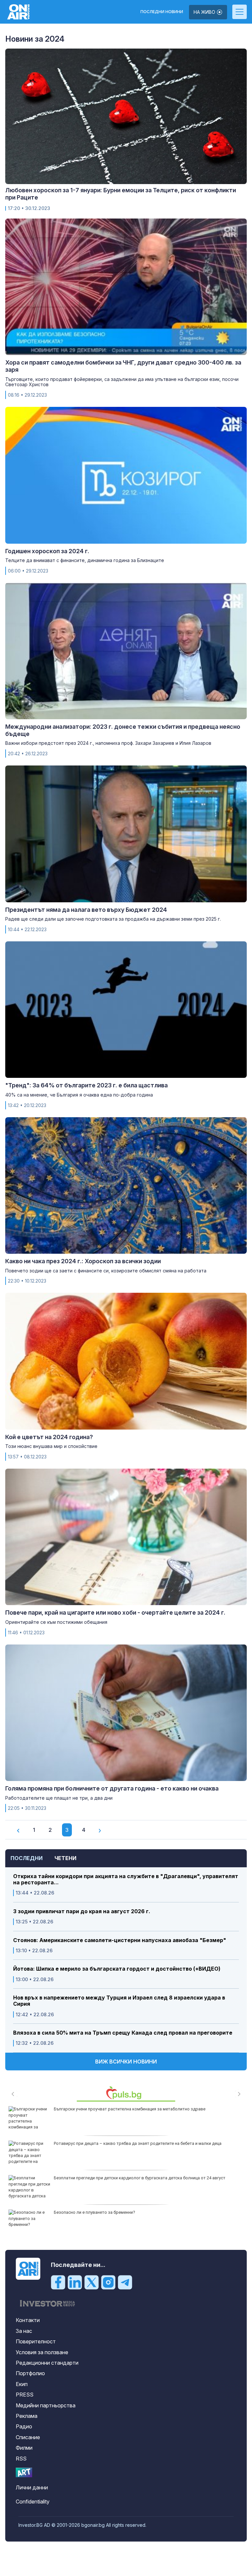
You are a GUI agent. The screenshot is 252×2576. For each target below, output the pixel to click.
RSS (21, 2459)
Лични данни (32, 2487)
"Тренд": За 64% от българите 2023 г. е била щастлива (86, 1085)
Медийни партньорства (46, 2405)
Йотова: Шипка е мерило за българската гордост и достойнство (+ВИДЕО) (117, 1969)
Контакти (28, 2320)
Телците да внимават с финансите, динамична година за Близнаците (85, 560)
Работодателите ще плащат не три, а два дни (59, 1798)
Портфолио (30, 2373)
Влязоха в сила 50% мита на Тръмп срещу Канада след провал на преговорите (123, 2033)
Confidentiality (33, 2502)
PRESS (25, 2395)
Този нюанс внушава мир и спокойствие (51, 1446)
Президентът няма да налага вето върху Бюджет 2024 (86, 910)
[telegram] (125, 2282)
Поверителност (36, 2341)
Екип (22, 2384)
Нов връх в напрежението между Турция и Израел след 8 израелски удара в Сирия (119, 2001)
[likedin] (75, 2282)
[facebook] (58, 2282)
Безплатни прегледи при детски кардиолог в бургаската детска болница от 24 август (140, 2178)
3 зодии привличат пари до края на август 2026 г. (82, 1911)
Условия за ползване (42, 2352)
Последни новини (162, 12)
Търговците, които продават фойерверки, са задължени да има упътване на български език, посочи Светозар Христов (122, 382)
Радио (24, 2426)
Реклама (27, 2416)
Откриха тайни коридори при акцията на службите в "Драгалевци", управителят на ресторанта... (126, 1879)
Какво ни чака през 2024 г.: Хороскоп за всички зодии (83, 1261)
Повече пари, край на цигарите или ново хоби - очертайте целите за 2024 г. (115, 1613)
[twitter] (92, 2282)
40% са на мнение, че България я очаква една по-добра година (79, 1095)
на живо (205, 12)
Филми (24, 2448)
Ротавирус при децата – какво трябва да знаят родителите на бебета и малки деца (138, 2143)
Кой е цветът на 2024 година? (49, 1437)
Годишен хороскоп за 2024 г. (47, 551)
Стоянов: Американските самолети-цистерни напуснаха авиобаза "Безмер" (120, 1940)
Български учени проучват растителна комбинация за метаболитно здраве (130, 2109)
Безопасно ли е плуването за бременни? (94, 2212)
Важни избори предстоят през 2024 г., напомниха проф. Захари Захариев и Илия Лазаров (108, 743)
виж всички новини (126, 2062)
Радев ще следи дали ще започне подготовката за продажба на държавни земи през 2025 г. (113, 919)
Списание (28, 2437)
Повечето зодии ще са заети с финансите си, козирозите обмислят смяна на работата (106, 1271)
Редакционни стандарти (47, 2363)
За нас (24, 2331)
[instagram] (108, 2282)
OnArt (24, 2472)
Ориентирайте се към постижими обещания (56, 1622)
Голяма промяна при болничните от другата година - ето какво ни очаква (112, 1788)
